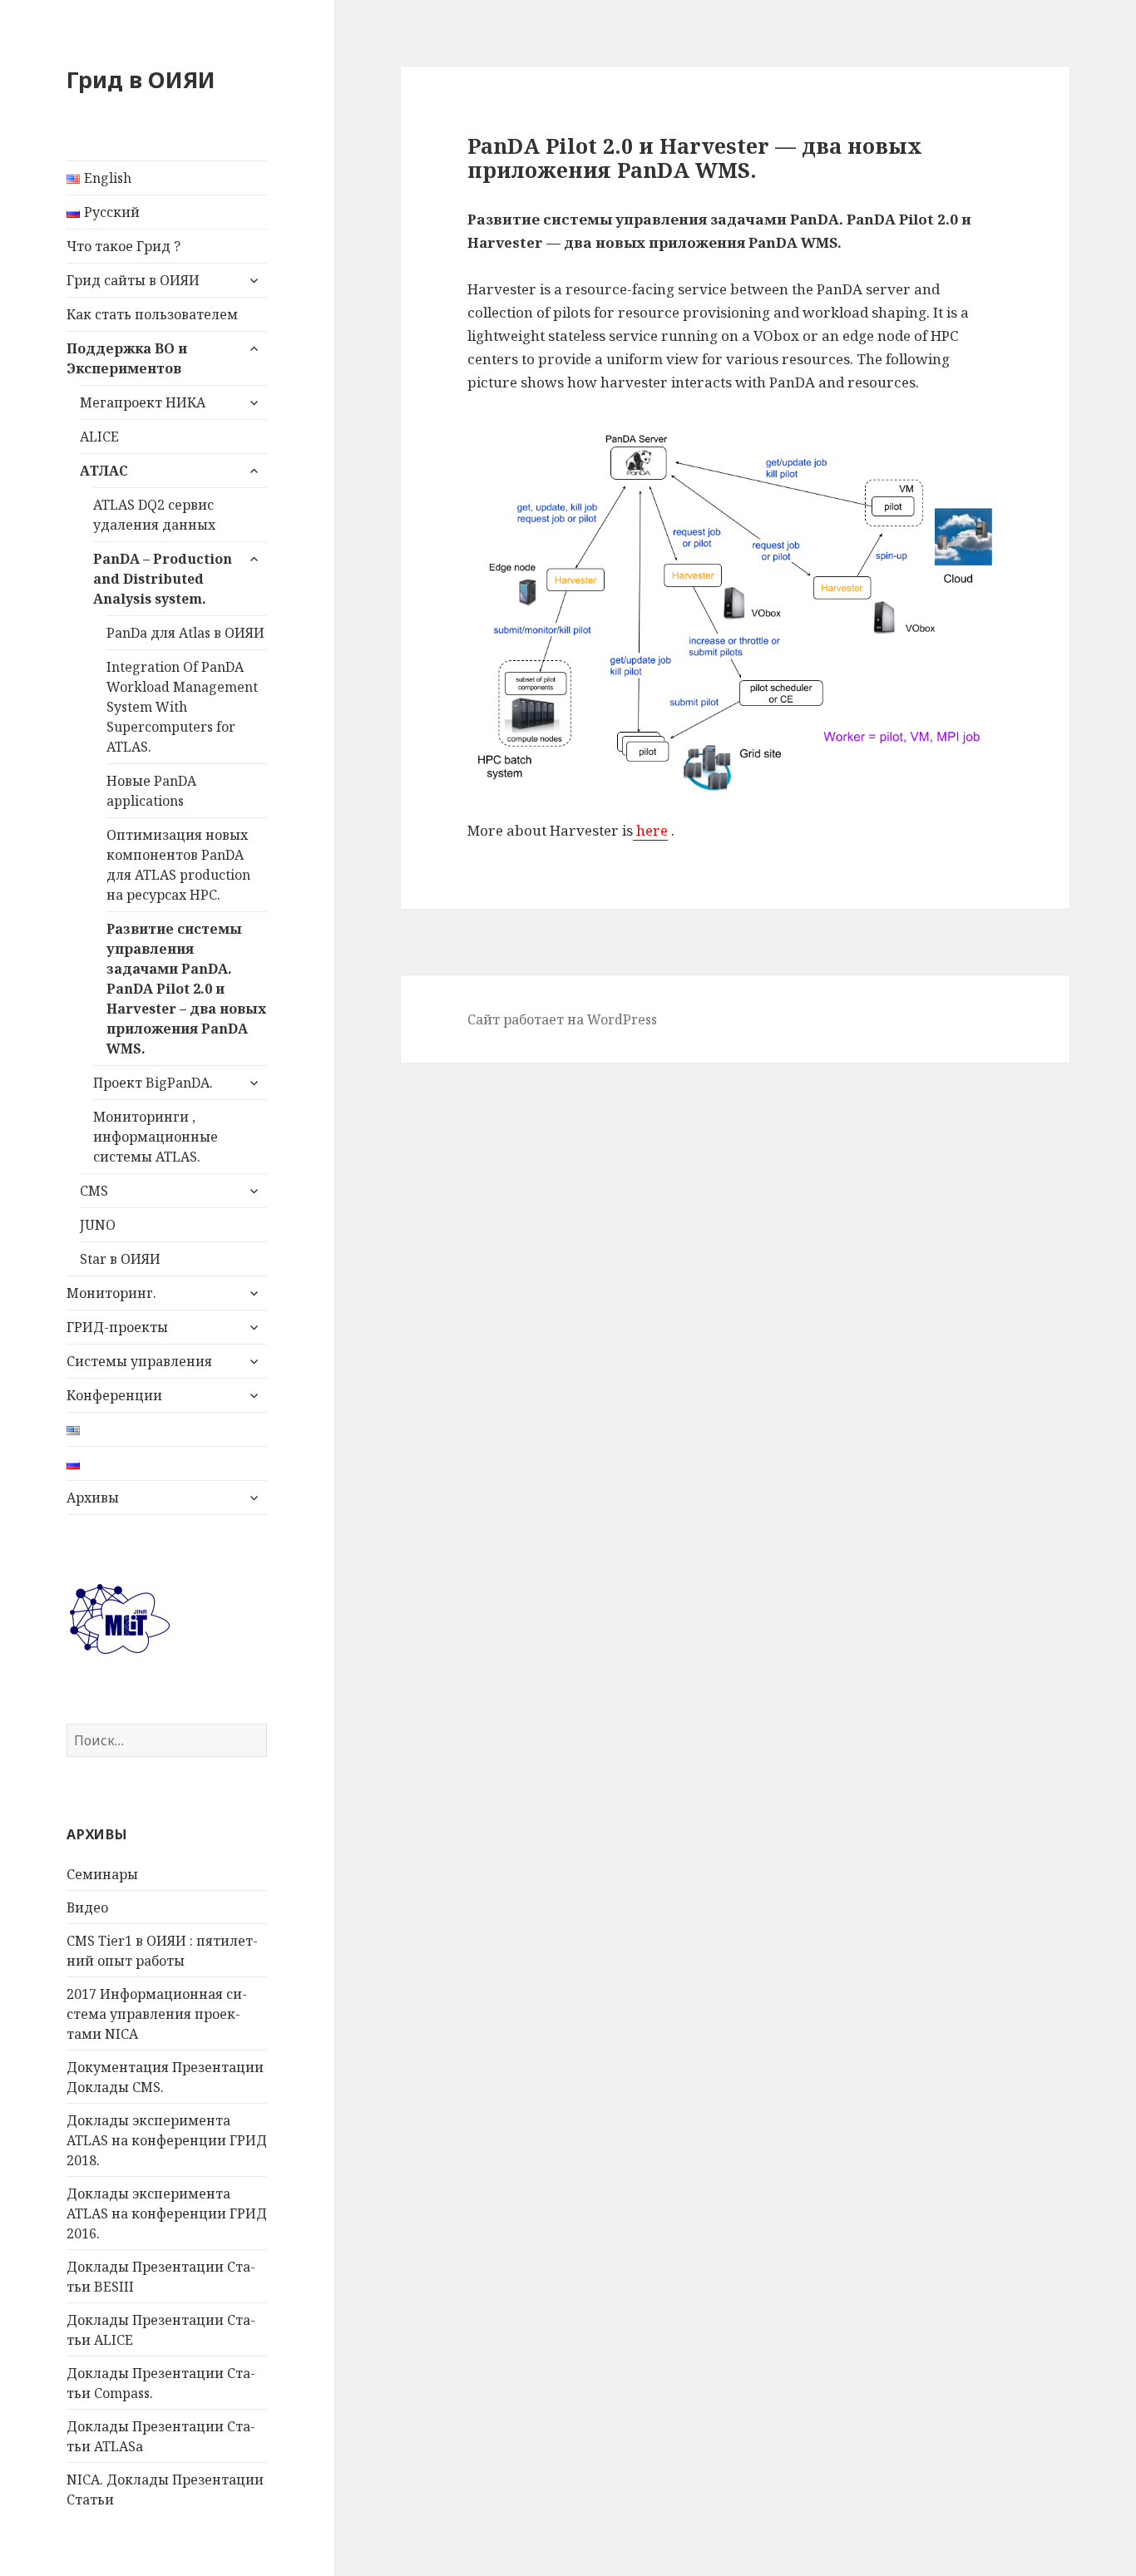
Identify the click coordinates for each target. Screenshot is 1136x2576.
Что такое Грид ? (123, 246)
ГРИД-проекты (117, 1327)
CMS (94, 1191)
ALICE (99, 437)
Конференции (114, 1395)
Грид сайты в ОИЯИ (133, 280)
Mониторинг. (111, 1293)
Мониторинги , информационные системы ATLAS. (156, 1137)
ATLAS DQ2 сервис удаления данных (154, 515)
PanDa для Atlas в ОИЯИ (185, 633)
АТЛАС (104, 471)
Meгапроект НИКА (143, 402)
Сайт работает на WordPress (562, 1019)
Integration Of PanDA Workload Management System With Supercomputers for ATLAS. (182, 707)
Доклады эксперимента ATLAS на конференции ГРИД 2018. (167, 2140)
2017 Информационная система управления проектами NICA (157, 2014)
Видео (87, 1907)
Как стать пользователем (152, 314)
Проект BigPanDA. (153, 1083)
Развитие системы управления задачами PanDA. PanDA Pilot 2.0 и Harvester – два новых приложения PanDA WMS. (186, 989)
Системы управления (139, 1361)
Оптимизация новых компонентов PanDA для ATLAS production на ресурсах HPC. (178, 865)
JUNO (98, 1225)
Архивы (93, 1498)
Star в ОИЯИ (120, 1259)
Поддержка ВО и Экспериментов (127, 358)
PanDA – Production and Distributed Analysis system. (163, 579)
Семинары (102, 1874)
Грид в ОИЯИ (141, 79)
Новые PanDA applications (151, 791)
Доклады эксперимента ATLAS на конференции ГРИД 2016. (167, 2213)
